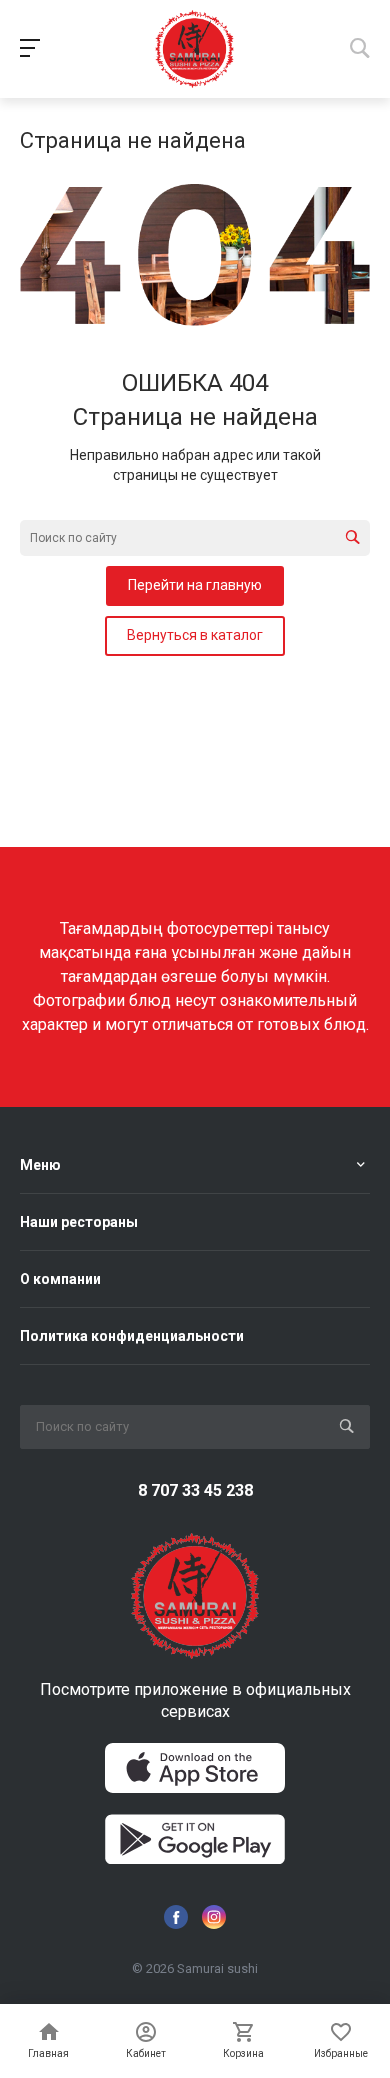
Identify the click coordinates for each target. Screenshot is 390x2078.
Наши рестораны (79, 1222)
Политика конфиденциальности (132, 1336)
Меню (40, 1165)
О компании (60, 1279)
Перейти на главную (195, 585)
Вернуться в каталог (195, 635)
